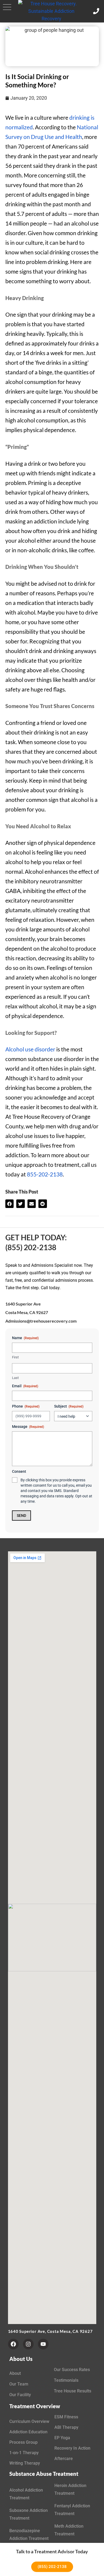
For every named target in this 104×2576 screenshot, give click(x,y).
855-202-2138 (45, 1174)
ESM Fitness (66, 2417)
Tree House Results (73, 2391)
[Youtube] (43, 2344)
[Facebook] (13, 2344)
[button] (7, 7)
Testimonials (66, 2380)
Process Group (23, 2442)
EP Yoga (62, 2438)
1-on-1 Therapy (24, 2453)
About (15, 2373)
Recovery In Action (72, 2448)
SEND (21, 1516)
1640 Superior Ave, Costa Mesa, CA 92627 (50, 2331)
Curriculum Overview (29, 2421)
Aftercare (64, 2459)
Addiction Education (28, 2432)
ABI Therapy (66, 2427)
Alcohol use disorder (30, 1049)
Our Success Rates (72, 2370)
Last (15, 1378)
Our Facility (20, 2395)
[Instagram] (28, 2344)
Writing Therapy (25, 2463)
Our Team (19, 2384)
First (15, 1357)
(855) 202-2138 (31, 1247)
